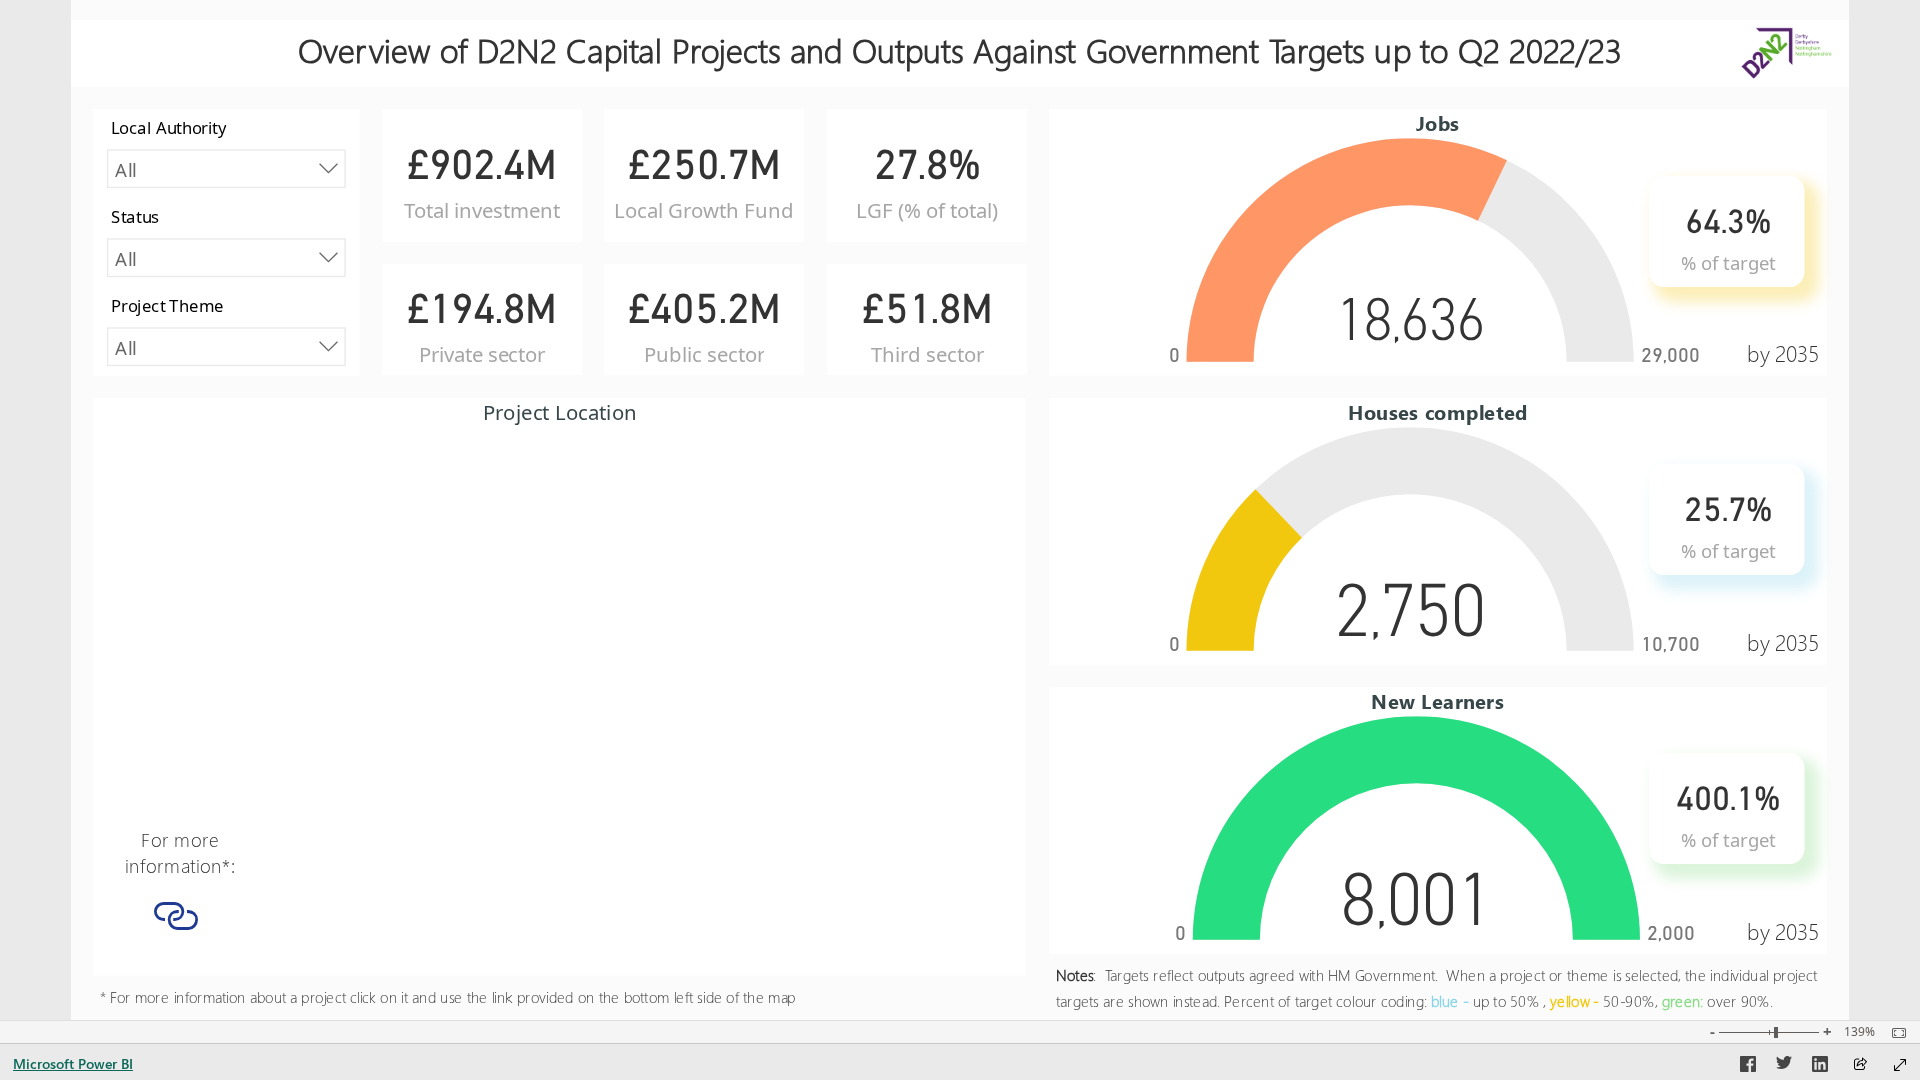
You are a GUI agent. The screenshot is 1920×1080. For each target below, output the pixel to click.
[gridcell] (176, 920)
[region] (960, 510)
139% (1859, 1032)
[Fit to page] (1894, 1033)
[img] (1786, 43)
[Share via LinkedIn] (1820, 1067)
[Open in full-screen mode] (1900, 1065)
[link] (176, 915)
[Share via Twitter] (1784, 1067)
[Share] (1860, 1065)
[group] (960, 43)
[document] (960, 53)
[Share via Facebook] (1748, 1067)
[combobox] (226, 168)
